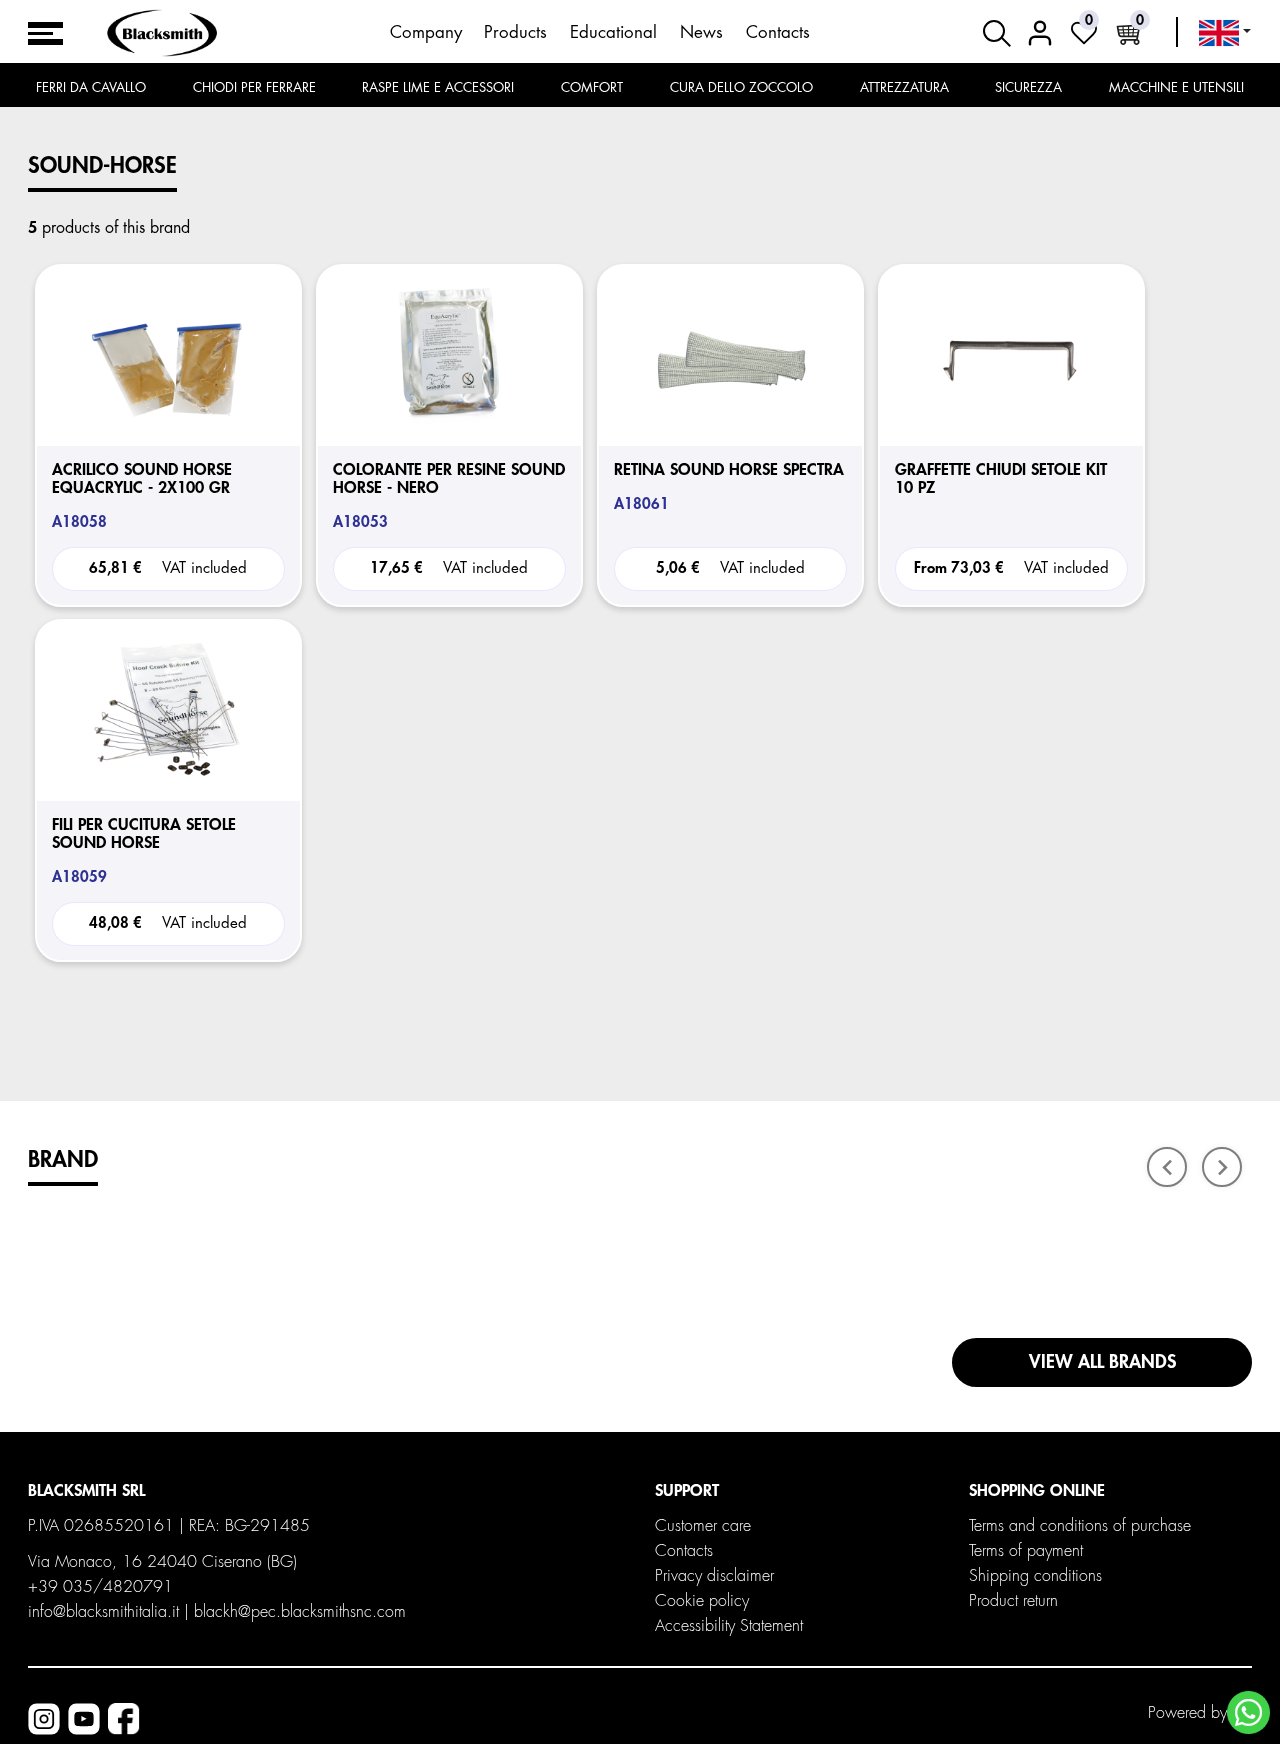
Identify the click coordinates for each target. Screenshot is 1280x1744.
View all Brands (1102, 1362)
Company (426, 32)
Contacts (778, 32)
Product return (1013, 1601)
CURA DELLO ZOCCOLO (741, 87)
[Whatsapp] (1248, 1712)
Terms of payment (1026, 1551)
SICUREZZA (1028, 87)
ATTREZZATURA (904, 87)
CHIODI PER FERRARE (254, 87)
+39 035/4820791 (100, 1587)
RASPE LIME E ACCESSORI (438, 87)
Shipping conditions (1035, 1576)
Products (515, 32)
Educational (613, 32)
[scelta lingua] (1225, 33)
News (701, 32)
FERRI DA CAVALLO (91, 87)
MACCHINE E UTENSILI (1176, 87)
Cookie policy (702, 1601)
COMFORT (592, 87)
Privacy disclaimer (714, 1576)
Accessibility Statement (729, 1626)
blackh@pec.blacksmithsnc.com (300, 1612)
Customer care (703, 1526)
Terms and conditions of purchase (1080, 1526)
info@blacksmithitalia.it (103, 1612)
